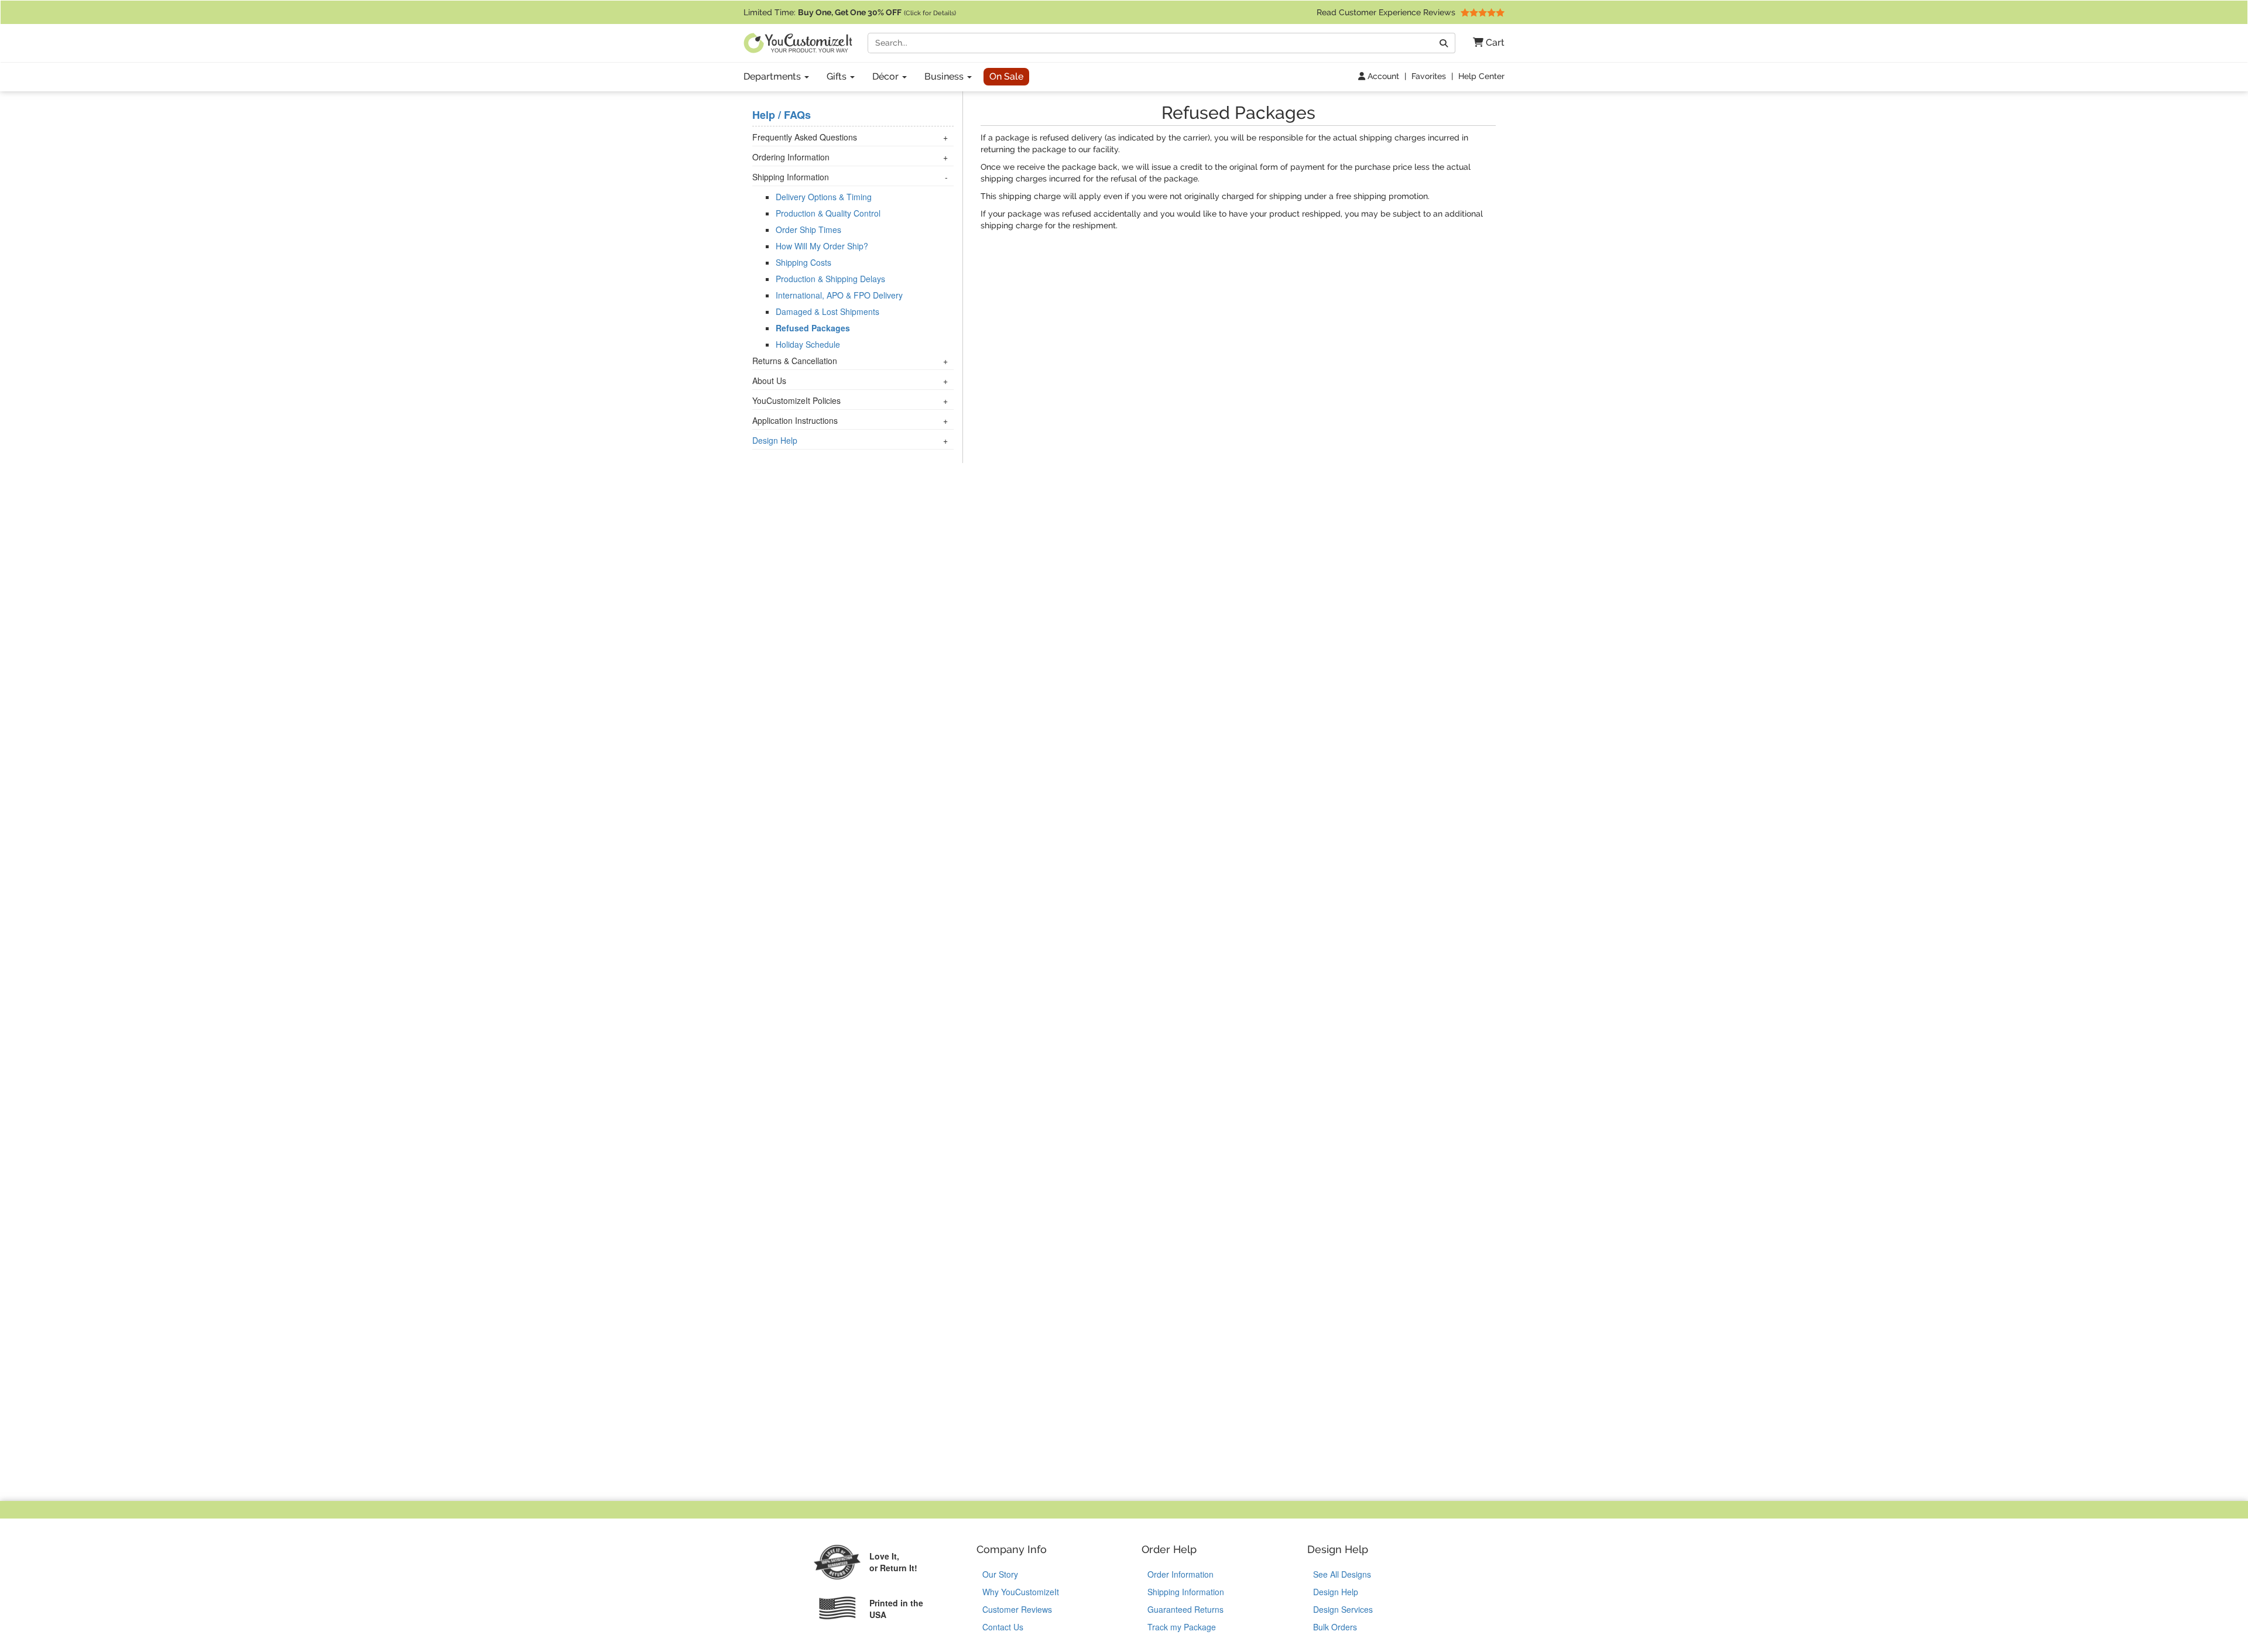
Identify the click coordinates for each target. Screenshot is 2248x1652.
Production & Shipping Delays (830, 279)
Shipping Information (1186, 1592)
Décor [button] (887, 76)
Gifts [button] (838, 76)
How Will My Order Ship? (822, 246)
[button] (1484, 43)
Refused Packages (813, 328)
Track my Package (1182, 1627)
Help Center (1481, 76)
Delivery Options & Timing (824, 197)
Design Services (1343, 1609)
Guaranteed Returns (1185, 1609)
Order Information (1180, 1574)
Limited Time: (850, 12)
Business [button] (945, 76)
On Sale (1006, 76)
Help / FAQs (782, 115)
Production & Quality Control (828, 213)
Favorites (1429, 76)
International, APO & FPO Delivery (839, 295)
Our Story (1000, 1574)
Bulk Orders (1335, 1627)
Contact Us (1003, 1627)
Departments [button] (773, 76)
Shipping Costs (803, 262)
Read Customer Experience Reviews (1387, 12)
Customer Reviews (1017, 1609)
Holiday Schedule (808, 344)
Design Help (775, 440)
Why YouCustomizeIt (1021, 1592)
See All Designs (1342, 1574)
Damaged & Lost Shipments (827, 311)
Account (1382, 76)
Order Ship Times (808, 229)
